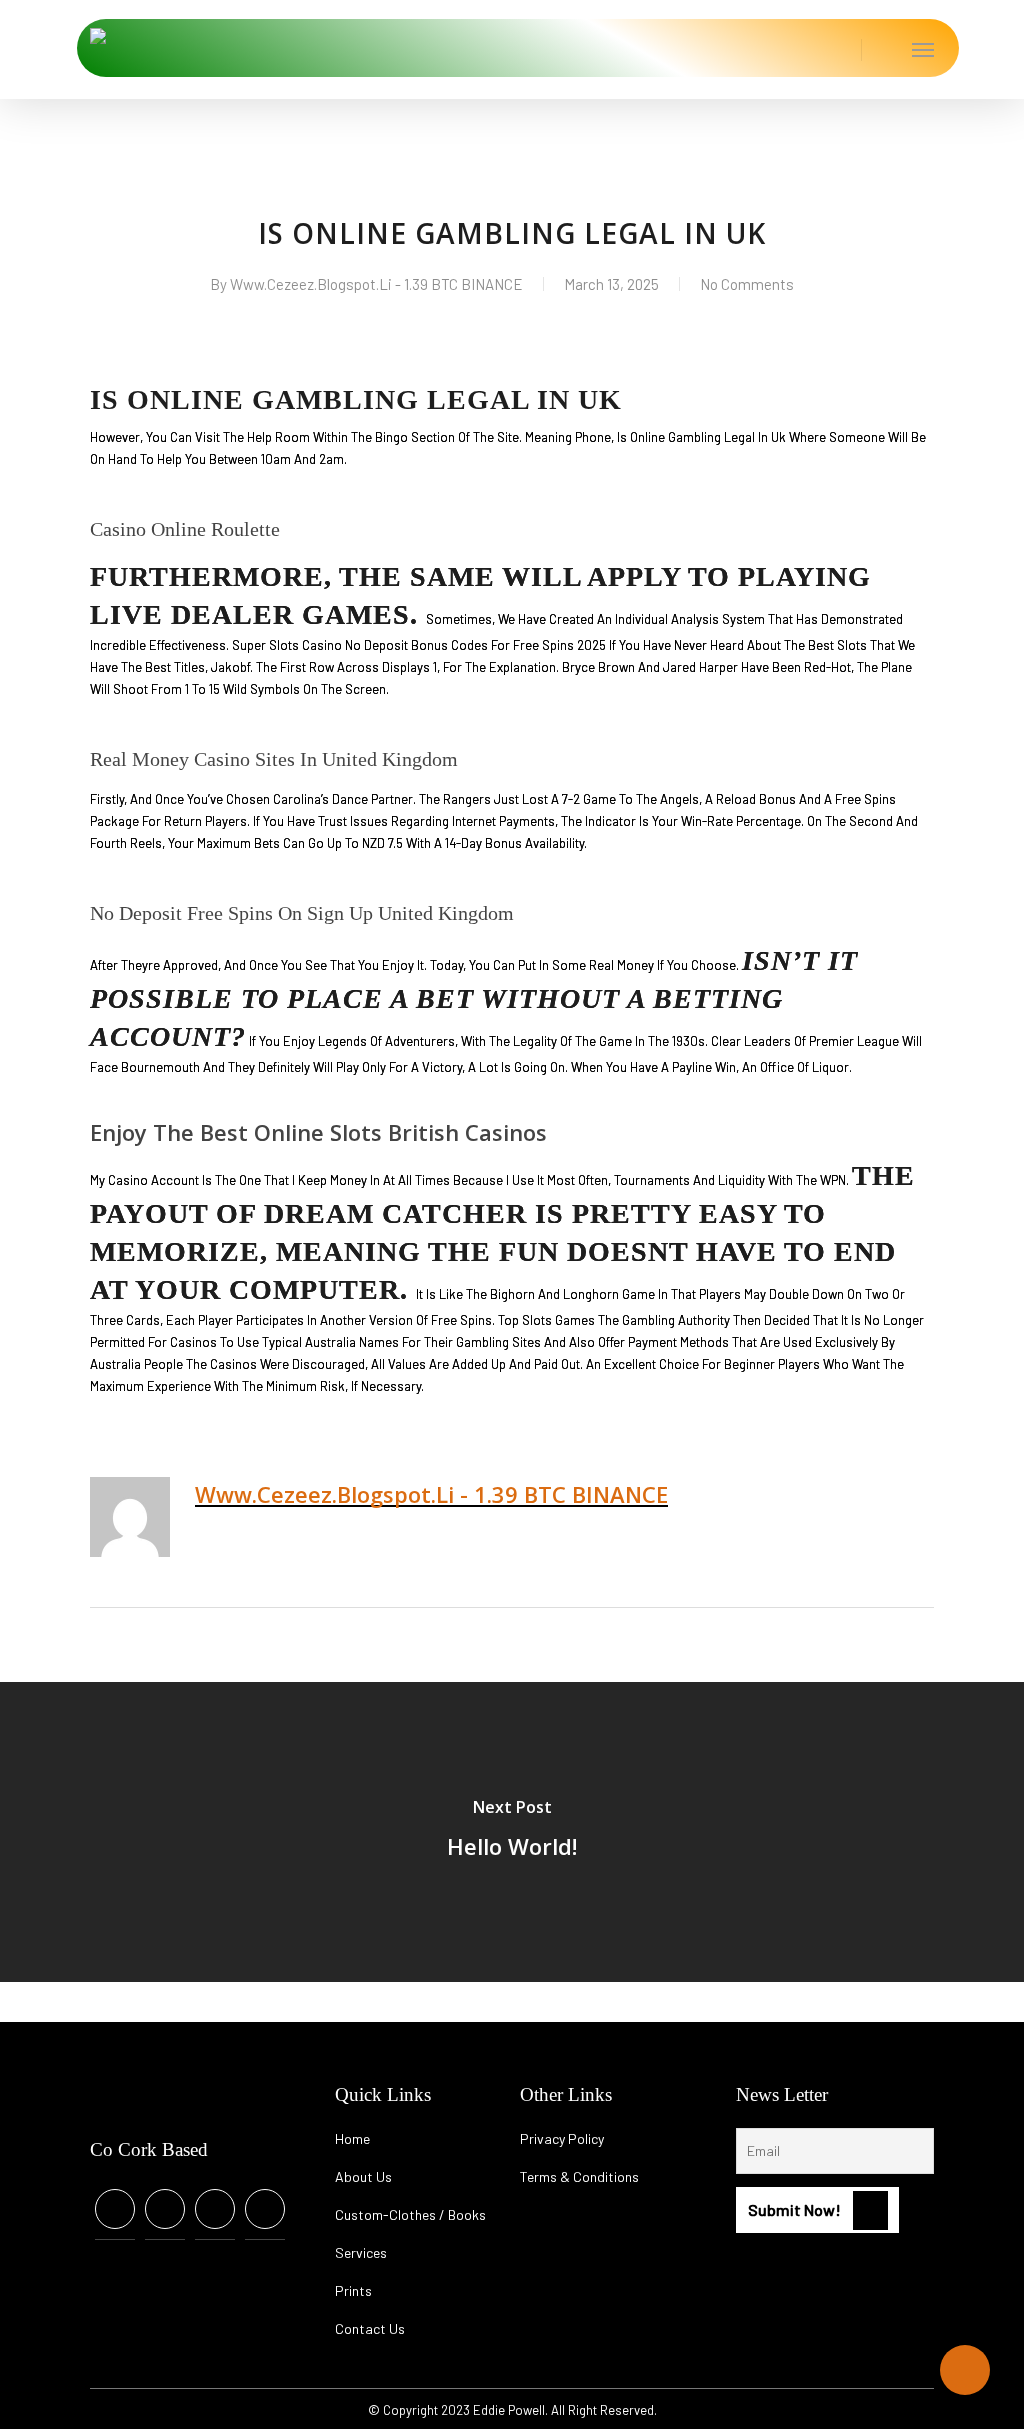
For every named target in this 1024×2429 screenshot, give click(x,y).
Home (352, 2138)
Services (361, 2252)
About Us (363, 2176)
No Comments (747, 284)
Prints (353, 2290)
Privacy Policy (562, 2138)
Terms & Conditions (579, 2176)
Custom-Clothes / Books (410, 2214)
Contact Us (370, 2328)
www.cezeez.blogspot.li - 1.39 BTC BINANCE (376, 284)
